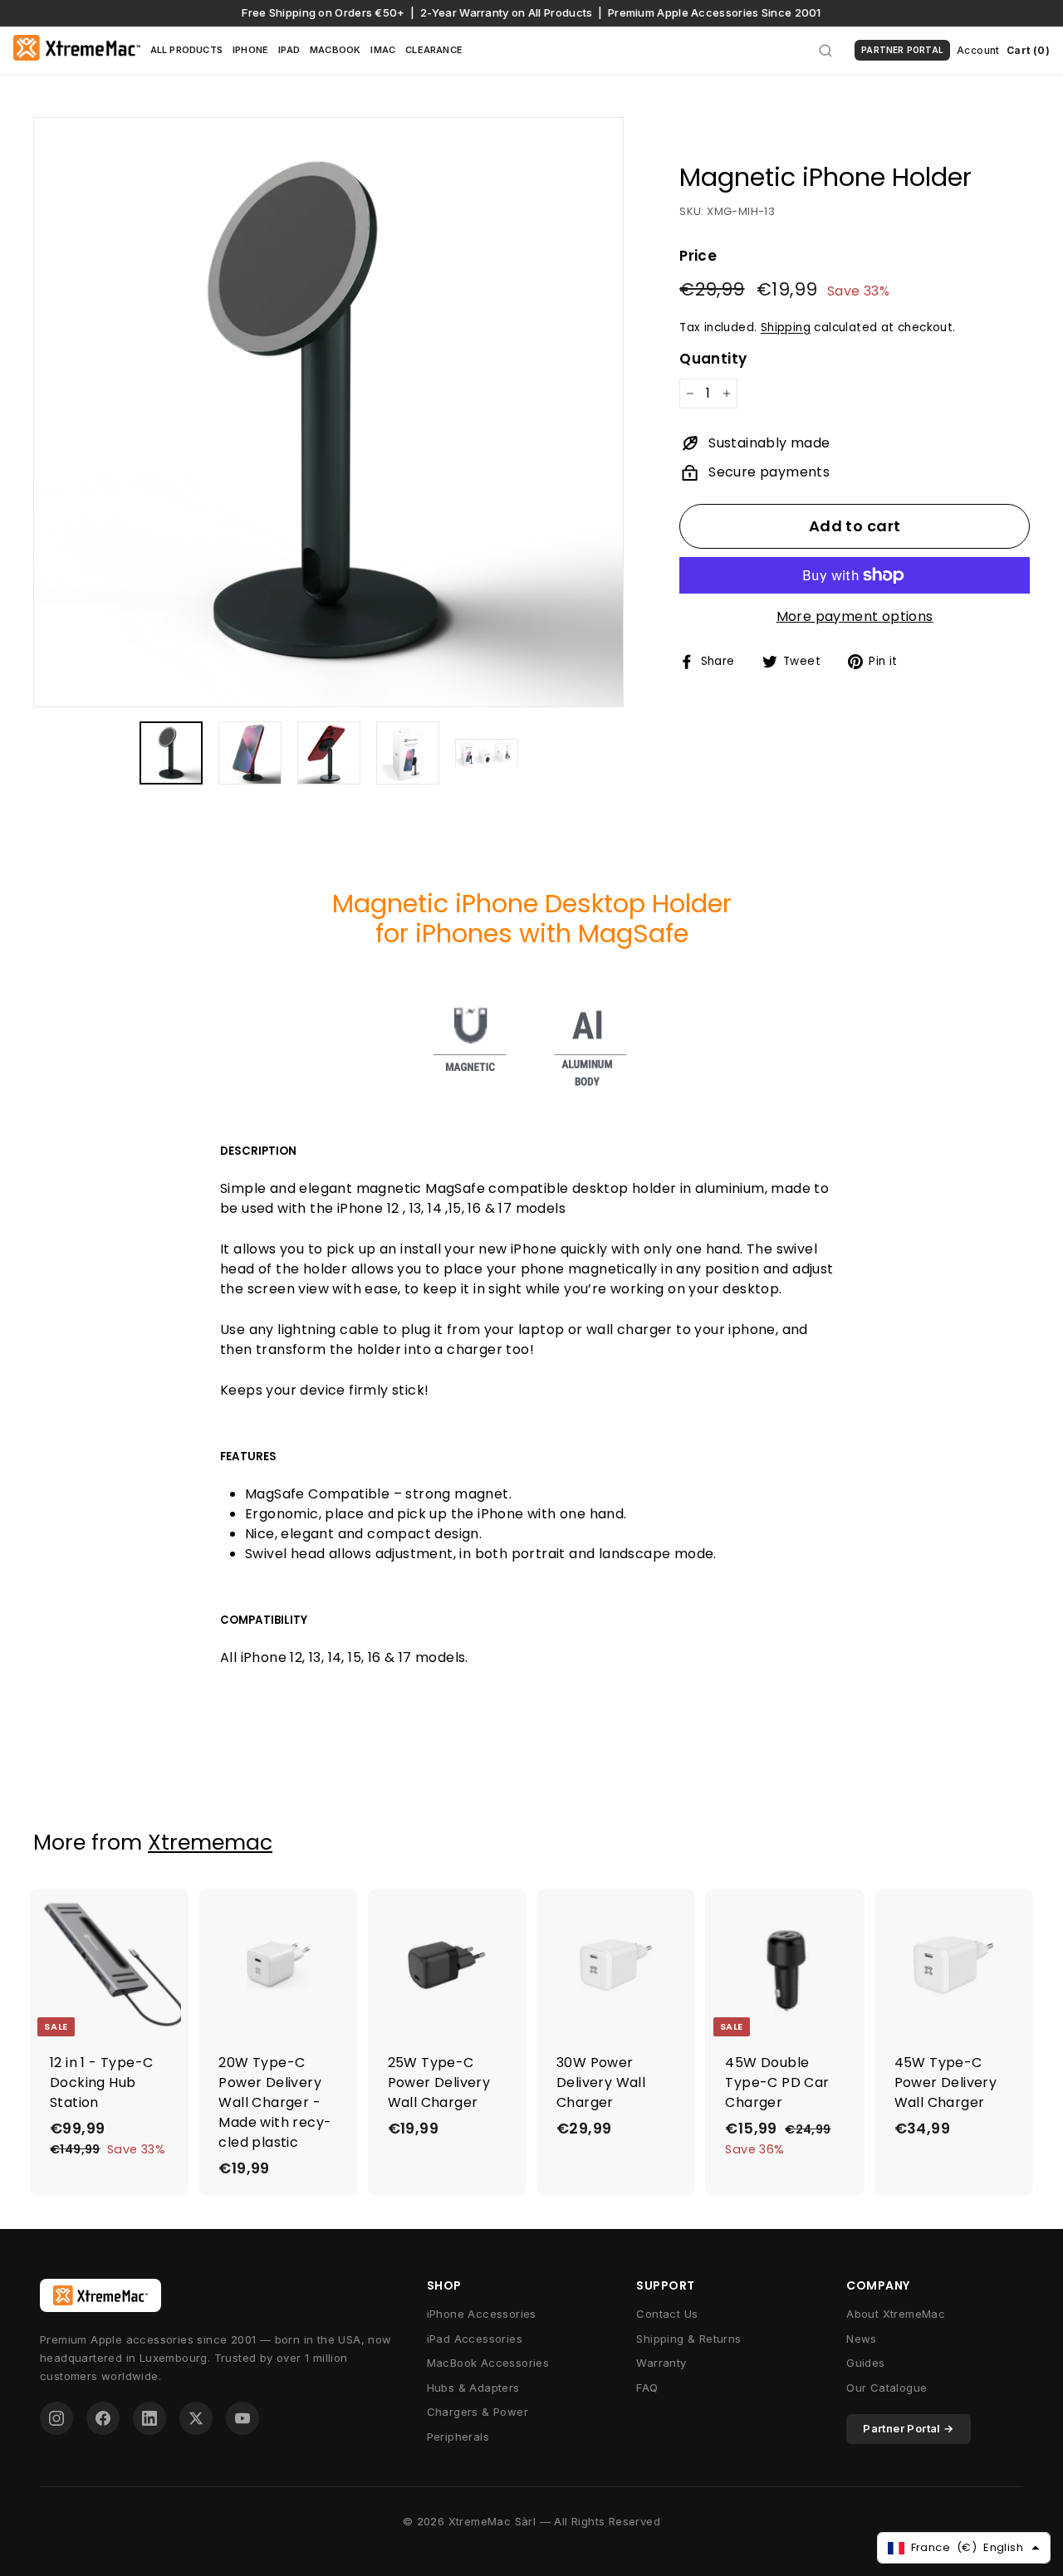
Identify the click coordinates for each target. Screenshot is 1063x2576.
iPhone (250, 50)
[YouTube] (242, 2418)
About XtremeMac (896, 2314)
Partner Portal (902, 50)
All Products (186, 50)
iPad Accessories (475, 2339)
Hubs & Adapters (473, 2388)
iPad (289, 50)
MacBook (335, 50)
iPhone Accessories (482, 2314)
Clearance (434, 50)
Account (978, 50)
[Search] (825, 51)
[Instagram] (56, 2418)
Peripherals (458, 2437)
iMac (383, 50)
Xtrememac (210, 1843)
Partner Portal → (908, 2428)
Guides (865, 2363)
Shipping (786, 327)
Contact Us (667, 2314)
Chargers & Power (478, 2412)
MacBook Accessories (488, 2363)
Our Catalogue (887, 2388)
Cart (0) (1028, 50)
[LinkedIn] (149, 2418)
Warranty (661, 2363)
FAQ (647, 2388)
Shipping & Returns (688, 2339)
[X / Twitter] (196, 2418)
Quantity (713, 359)
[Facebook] (103, 2418)
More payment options (855, 616)
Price (698, 256)
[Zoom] (328, 412)
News (862, 2339)
